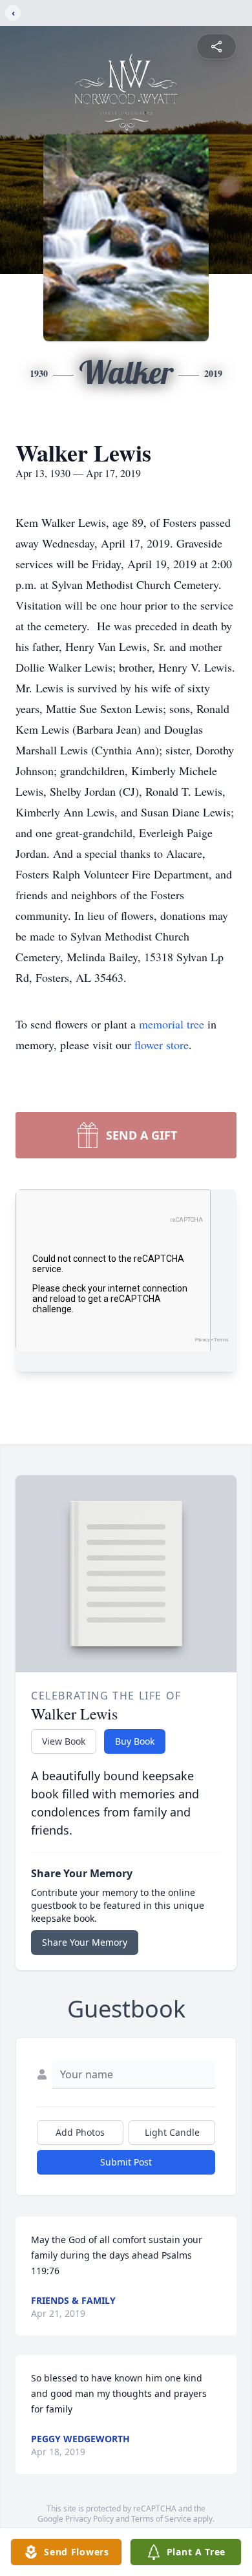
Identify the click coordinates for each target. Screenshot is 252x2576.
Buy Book (135, 1741)
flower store (162, 1045)
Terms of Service (161, 2519)
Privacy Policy (89, 2519)
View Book (64, 1741)
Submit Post (126, 2162)
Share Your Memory (85, 1942)
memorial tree (172, 1024)
